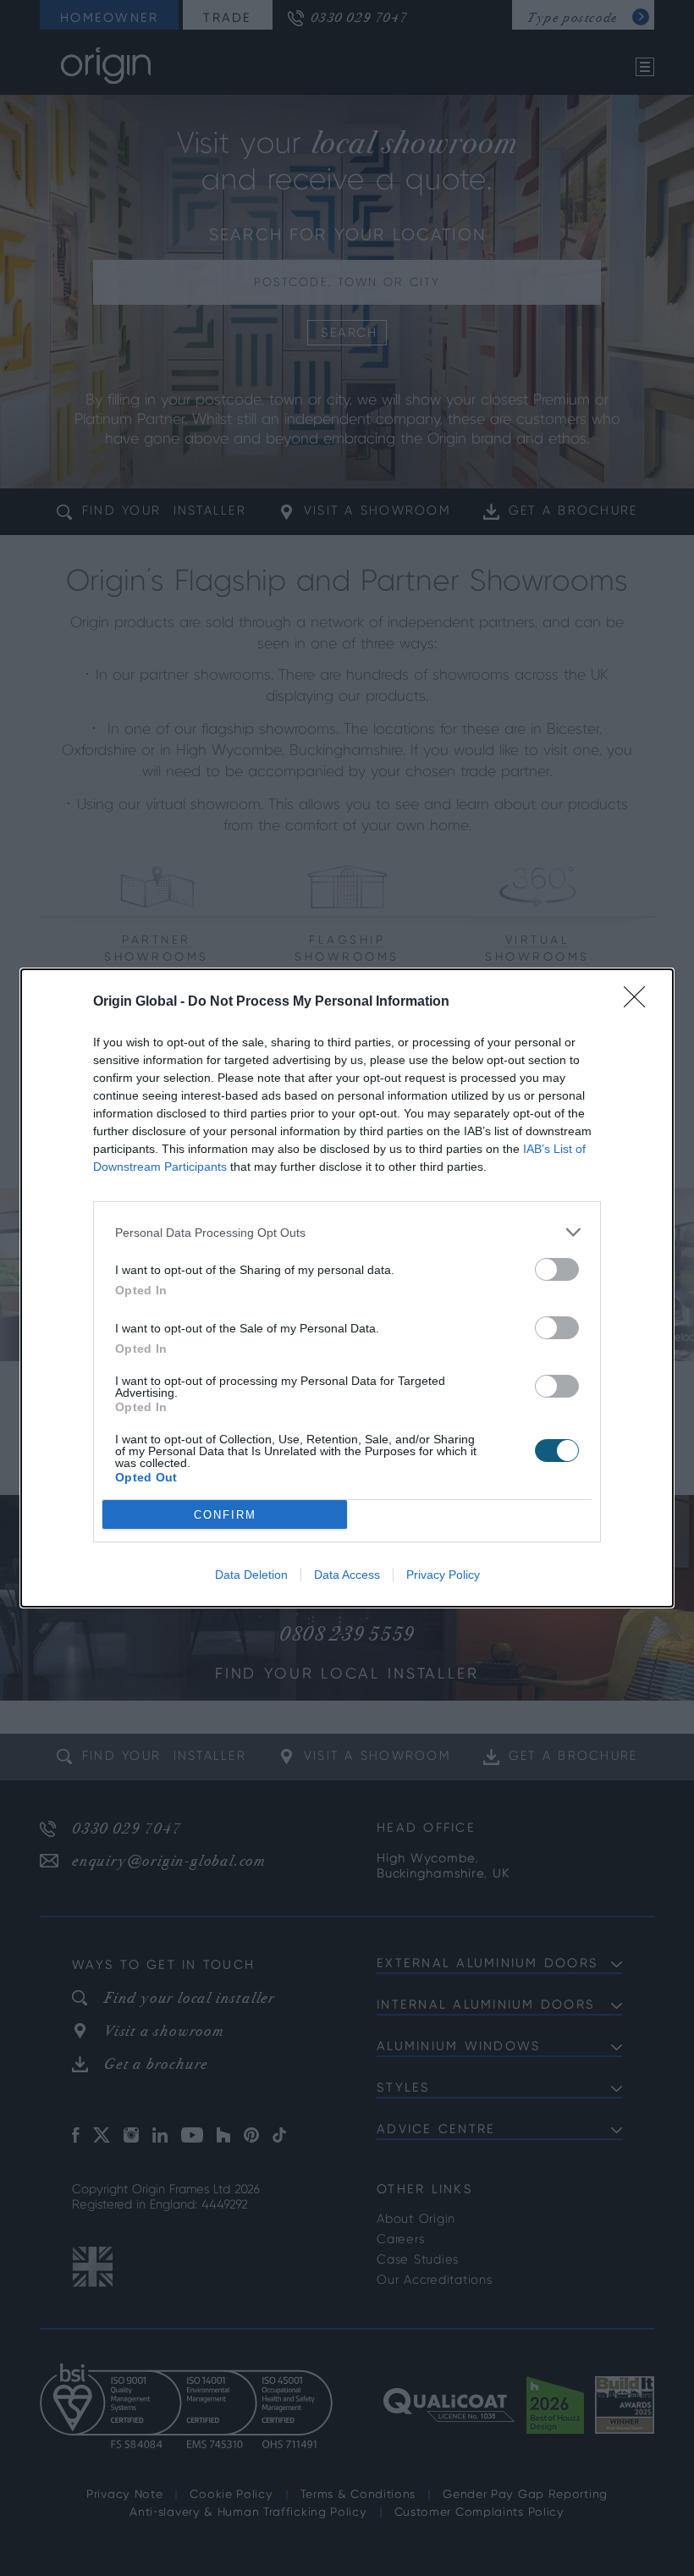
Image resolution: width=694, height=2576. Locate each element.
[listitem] (347, 1232)
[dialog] (347, 1288)
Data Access (347, 1575)
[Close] (640, 1002)
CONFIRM (225, 1515)
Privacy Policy (443, 1575)
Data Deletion (251, 1575)
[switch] (557, 1269)
